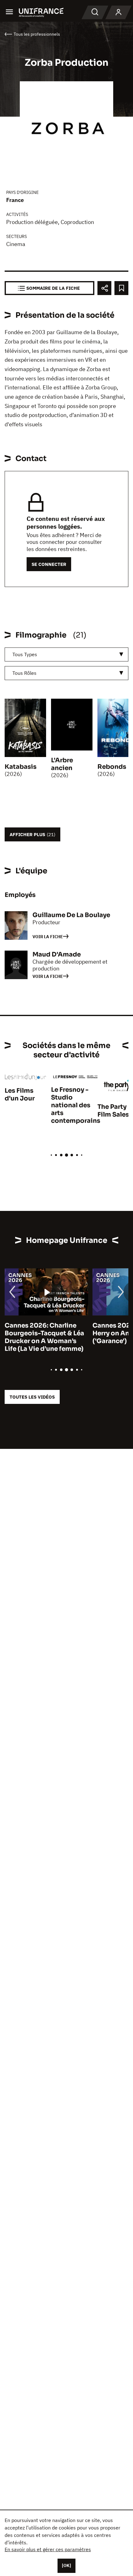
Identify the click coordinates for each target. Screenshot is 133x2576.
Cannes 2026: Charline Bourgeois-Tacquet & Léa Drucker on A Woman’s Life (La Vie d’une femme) (44, 1337)
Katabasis (21, 767)
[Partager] (104, 288)
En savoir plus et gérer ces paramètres (48, 2549)
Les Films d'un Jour (20, 1095)
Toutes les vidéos (32, 1397)
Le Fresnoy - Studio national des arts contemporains (76, 1105)
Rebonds (112, 767)
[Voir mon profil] (118, 12)
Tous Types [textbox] (25, 654)
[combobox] (66, 654)
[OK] (66, 2565)
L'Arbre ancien (62, 764)
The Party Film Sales (113, 1111)
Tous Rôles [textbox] (24, 673)
